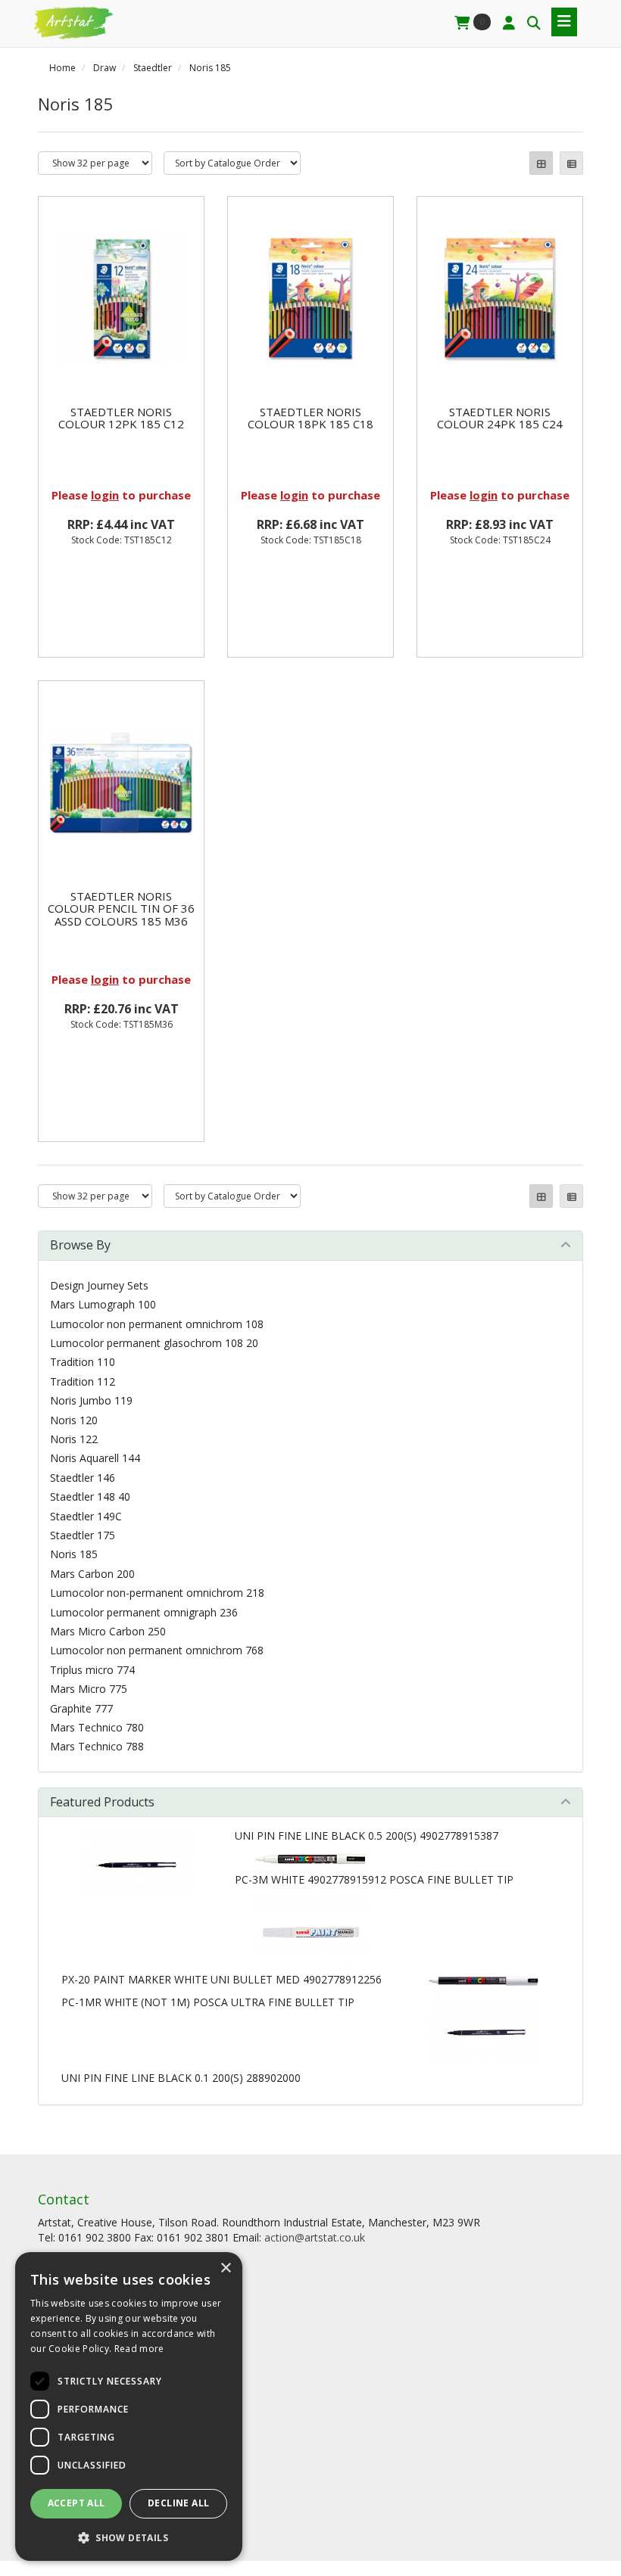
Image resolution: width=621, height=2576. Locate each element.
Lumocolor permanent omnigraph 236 (144, 1612)
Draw (105, 68)
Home (62, 68)
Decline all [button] (178, 2503)
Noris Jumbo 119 (91, 1400)
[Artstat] (72, 21)
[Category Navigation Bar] (564, 22)
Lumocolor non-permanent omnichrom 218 (157, 1593)
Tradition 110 (83, 1362)
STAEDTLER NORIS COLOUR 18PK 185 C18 (310, 418)
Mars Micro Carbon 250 (108, 1631)
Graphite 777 (81, 1708)
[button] (129, 2537)
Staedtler (153, 68)
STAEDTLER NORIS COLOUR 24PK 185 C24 (500, 418)
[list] (571, 163)
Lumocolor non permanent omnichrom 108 (157, 1324)
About (53, 2293)
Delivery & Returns (84, 2409)
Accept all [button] (76, 2503)
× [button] (225, 2268)
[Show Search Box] (534, 23)
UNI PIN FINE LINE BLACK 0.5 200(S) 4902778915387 (367, 1836)
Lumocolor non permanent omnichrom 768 (157, 1650)
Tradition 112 (83, 1381)
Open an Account (80, 2389)
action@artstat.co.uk (315, 2237)
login (105, 495)
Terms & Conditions (87, 2312)
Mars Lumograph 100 (103, 1304)
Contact (57, 2429)
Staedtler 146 (83, 1478)
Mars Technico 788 (97, 1746)
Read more (139, 2349)
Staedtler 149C (86, 1516)
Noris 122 (74, 1439)
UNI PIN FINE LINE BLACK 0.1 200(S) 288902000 (181, 2078)
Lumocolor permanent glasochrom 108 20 (154, 1343)
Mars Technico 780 (97, 1727)
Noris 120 (74, 1420)
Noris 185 (210, 68)
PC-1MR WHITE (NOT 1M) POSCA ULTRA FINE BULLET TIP (208, 2002)
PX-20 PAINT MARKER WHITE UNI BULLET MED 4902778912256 (222, 1979)
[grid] (541, 163)
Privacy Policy (71, 2332)
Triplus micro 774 (92, 1670)
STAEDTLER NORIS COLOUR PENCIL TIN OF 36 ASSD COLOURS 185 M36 (121, 908)
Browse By (80, 1245)
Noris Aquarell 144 (95, 1458)
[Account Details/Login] (509, 23)
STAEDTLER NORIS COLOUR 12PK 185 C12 (121, 418)
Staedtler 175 (83, 1535)
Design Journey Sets (99, 1285)
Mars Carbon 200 (92, 1574)
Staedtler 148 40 (90, 1496)
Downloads (66, 2448)
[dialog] (129, 2406)
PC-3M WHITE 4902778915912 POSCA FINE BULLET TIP (374, 1879)
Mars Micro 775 (89, 1689)
